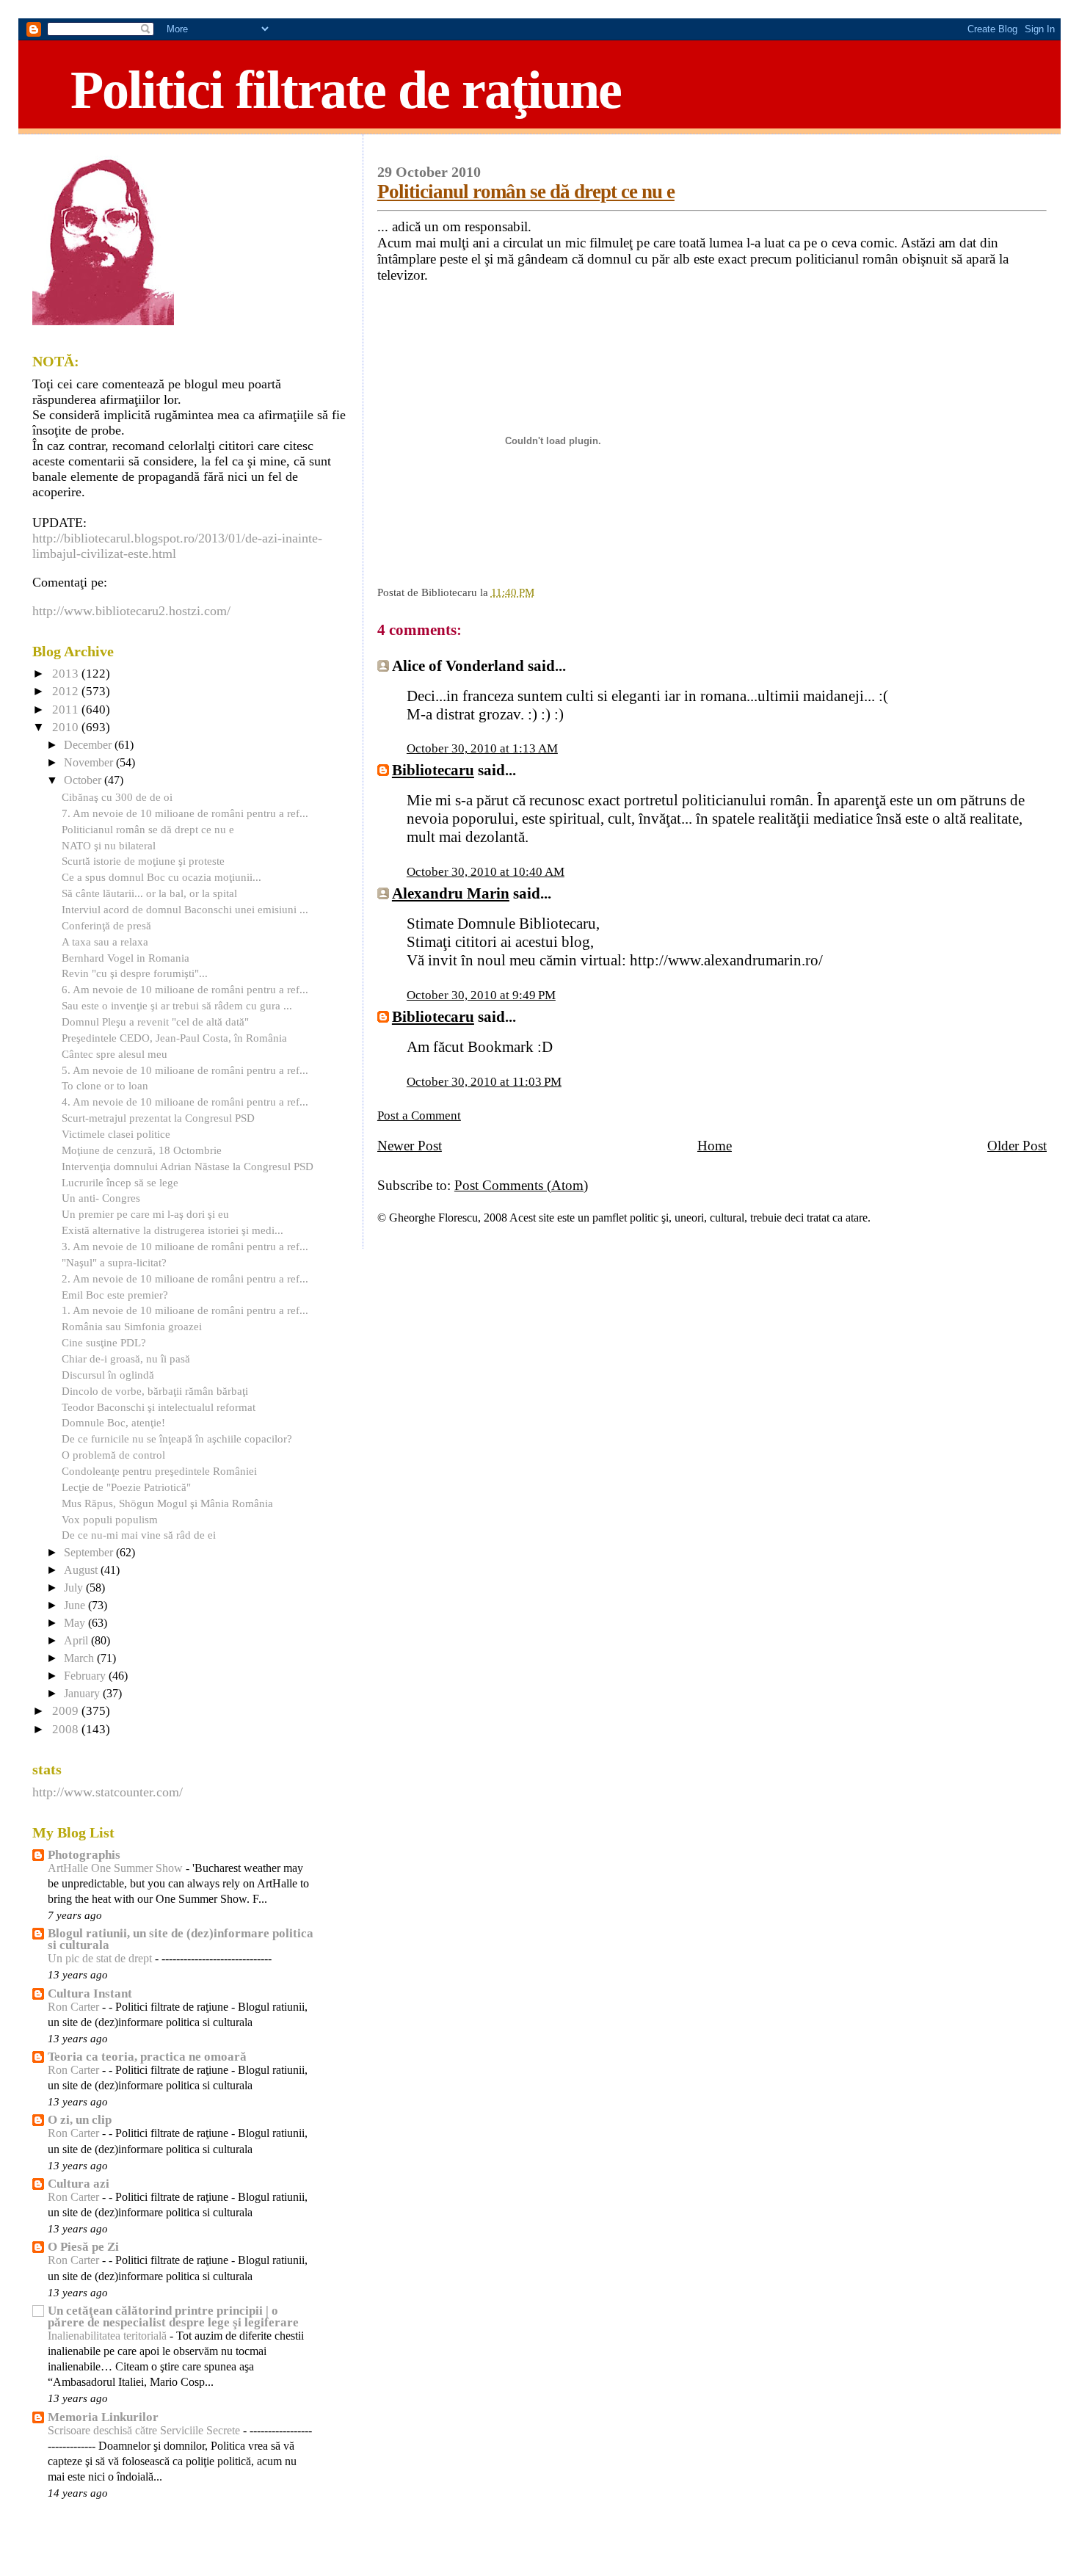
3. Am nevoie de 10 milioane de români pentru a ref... (185, 1246)
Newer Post (410, 1146)
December (89, 745)
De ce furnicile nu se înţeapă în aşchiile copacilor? (177, 1438)
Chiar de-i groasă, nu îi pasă (126, 1358)
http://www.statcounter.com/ (108, 1792)
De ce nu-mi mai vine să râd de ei (139, 1535)
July (75, 1588)
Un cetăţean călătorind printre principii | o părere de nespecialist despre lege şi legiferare (173, 2316)
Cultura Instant (90, 1993)
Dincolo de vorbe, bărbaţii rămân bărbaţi (155, 1391)
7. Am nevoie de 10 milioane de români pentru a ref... (185, 813)
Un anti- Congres (101, 1198)
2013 (67, 674)
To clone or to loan (105, 1085)
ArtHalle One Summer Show (117, 1868)
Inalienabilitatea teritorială (109, 2336)
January (83, 1694)
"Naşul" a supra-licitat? (114, 1262)
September (90, 1553)
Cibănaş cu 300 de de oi (117, 797)
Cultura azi (79, 2184)
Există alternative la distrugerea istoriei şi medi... (172, 1230)
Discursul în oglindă (108, 1375)
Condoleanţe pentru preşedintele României (159, 1471)
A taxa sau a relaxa (105, 941)
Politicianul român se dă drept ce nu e (526, 192)
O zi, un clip (80, 2120)
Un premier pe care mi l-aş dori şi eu (145, 1214)
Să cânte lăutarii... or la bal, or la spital (149, 893)
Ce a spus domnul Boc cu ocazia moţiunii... (161, 877)
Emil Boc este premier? (115, 1295)
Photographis (84, 1855)
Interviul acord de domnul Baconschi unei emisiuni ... (185, 909)
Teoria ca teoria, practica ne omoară (147, 2057)
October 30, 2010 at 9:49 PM (481, 995)
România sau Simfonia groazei (132, 1326)
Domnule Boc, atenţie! (113, 1422)
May (76, 1623)
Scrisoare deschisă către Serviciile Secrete (145, 2431)
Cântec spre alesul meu (115, 1054)
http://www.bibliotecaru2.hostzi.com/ (131, 611)
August (82, 1570)
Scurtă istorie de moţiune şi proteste (143, 861)
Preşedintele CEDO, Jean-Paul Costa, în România (174, 1038)
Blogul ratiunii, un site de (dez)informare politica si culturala (181, 1939)
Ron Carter (75, 2007)
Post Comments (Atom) (521, 1185)
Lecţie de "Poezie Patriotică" (126, 1487)
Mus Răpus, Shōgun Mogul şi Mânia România (167, 1503)
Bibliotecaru (433, 770)
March (80, 1658)
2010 (67, 727)
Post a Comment (419, 1115)
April (77, 1641)
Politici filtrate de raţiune (346, 90)
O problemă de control (113, 1455)
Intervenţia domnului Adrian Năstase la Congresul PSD (188, 1166)
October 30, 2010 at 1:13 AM (482, 748)
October (84, 780)
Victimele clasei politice (116, 1134)
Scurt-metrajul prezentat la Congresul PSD (158, 1118)
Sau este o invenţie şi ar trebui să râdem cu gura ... (177, 1005)
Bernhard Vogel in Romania (126, 958)
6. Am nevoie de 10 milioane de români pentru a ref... (185, 989)
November (90, 763)
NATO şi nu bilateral (109, 845)
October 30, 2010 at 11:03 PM (484, 1082)
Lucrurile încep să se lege (120, 1182)
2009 (67, 1711)
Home (715, 1146)
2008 (67, 1729)
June (76, 1606)
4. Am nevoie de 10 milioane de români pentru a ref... (185, 1102)
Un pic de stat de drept (101, 1959)
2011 (67, 710)
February (86, 1676)
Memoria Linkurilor (103, 2417)
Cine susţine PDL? (104, 1342)
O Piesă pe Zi (83, 2247)
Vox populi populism (110, 1519)
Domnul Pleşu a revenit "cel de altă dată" (155, 1022)
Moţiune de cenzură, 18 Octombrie (142, 1150)
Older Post (1017, 1146)
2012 (67, 691)
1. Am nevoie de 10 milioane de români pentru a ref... (185, 1310)
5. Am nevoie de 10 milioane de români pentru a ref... (185, 1070)
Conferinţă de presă (106, 925)
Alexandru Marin (451, 893)
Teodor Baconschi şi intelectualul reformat (159, 1407)
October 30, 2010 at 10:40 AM (486, 872)
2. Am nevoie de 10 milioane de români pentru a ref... (185, 1278)
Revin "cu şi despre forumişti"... (135, 973)
